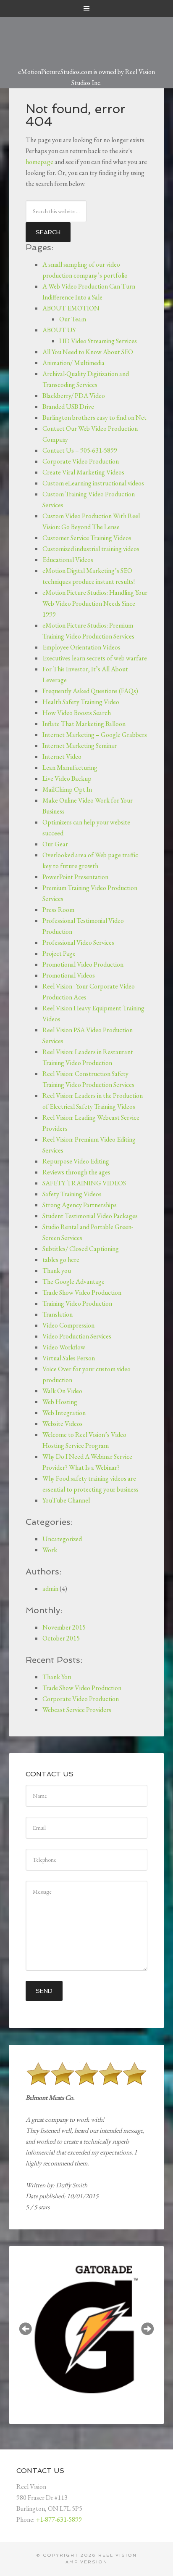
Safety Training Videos (72, 1194)
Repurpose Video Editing (76, 1161)
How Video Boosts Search (77, 713)
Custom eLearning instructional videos (93, 483)
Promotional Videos (69, 975)
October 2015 (61, 1638)
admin (50, 1589)
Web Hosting (60, 1402)
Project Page (59, 953)
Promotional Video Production (83, 964)
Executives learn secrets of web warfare (95, 658)
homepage (39, 162)
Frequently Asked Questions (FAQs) (90, 691)
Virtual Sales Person (69, 1358)
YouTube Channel (66, 1500)
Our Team (73, 319)
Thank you (57, 1271)
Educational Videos (68, 560)
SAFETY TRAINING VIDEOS (84, 1183)
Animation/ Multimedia (73, 363)
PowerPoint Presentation (75, 877)
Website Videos (63, 1424)
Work (50, 1550)
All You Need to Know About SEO (88, 352)
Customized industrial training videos (91, 549)
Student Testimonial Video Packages (90, 1216)
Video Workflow (64, 1347)
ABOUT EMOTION (71, 308)
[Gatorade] (87, 2330)
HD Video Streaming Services (98, 341)
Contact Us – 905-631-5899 (80, 450)
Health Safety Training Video (81, 702)
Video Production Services (77, 1336)
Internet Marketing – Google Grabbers (95, 735)
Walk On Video (62, 1391)
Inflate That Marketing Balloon (84, 724)
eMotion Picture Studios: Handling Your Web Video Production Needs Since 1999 (95, 603)
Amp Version (86, 2562)
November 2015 (64, 1627)
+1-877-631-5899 (59, 2519)
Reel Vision (118, 2555)
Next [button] (147, 2329)
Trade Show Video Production (82, 1292)
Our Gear (55, 844)
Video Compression (68, 1325)
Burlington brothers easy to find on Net (94, 417)
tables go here (61, 1260)
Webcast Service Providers (77, 1710)
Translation (58, 1314)
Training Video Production (77, 1303)
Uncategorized (62, 1539)
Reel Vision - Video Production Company (87, 37)
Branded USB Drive (68, 407)
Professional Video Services (78, 942)
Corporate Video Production (81, 461)
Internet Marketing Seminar (80, 746)
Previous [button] (26, 2329)
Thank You (57, 1677)
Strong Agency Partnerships (80, 1205)
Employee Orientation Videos (81, 647)
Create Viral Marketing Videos (83, 472)
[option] (87, 2329)
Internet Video (62, 757)
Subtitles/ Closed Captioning (81, 1249)
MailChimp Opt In (67, 789)
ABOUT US (59, 330)
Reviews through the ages (76, 1172)
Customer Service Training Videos (87, 538)
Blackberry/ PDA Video (74, 396)
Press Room (58, 910)
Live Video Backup (67, 778)
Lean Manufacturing (70, 767)
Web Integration (64, 1413)
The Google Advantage (73, 1281)
